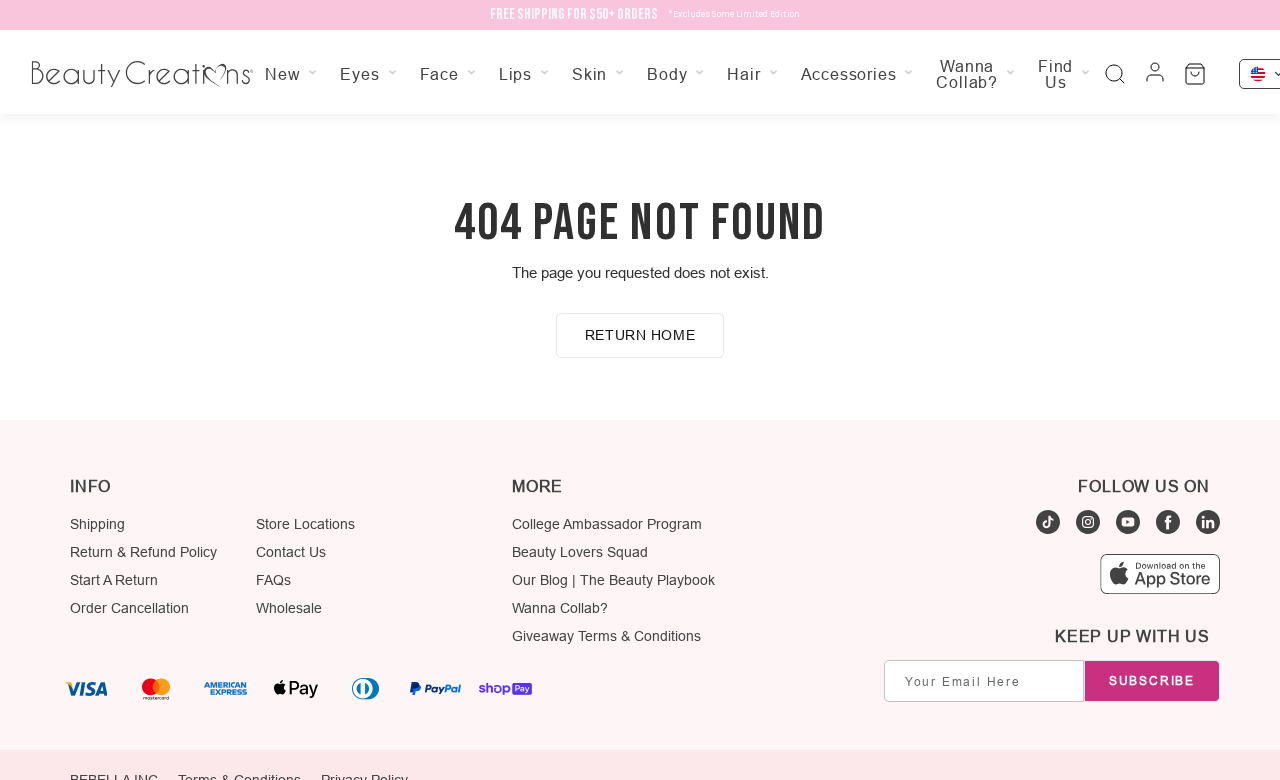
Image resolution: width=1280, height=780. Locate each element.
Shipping (97, 524)
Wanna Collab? (560, 608)
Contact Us (291, 552)
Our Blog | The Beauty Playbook (613, 580)
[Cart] (1195, 74)
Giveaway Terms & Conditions (606, 636)
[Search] (1115, 74)
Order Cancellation (129, 608)
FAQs (273, 580)
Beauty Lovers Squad (580, 552)
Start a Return (114, 580)
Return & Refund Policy (143, 552)
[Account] (1155, 74)
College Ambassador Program (607, 524)
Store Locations (305, 524)
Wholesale (289, 608)
